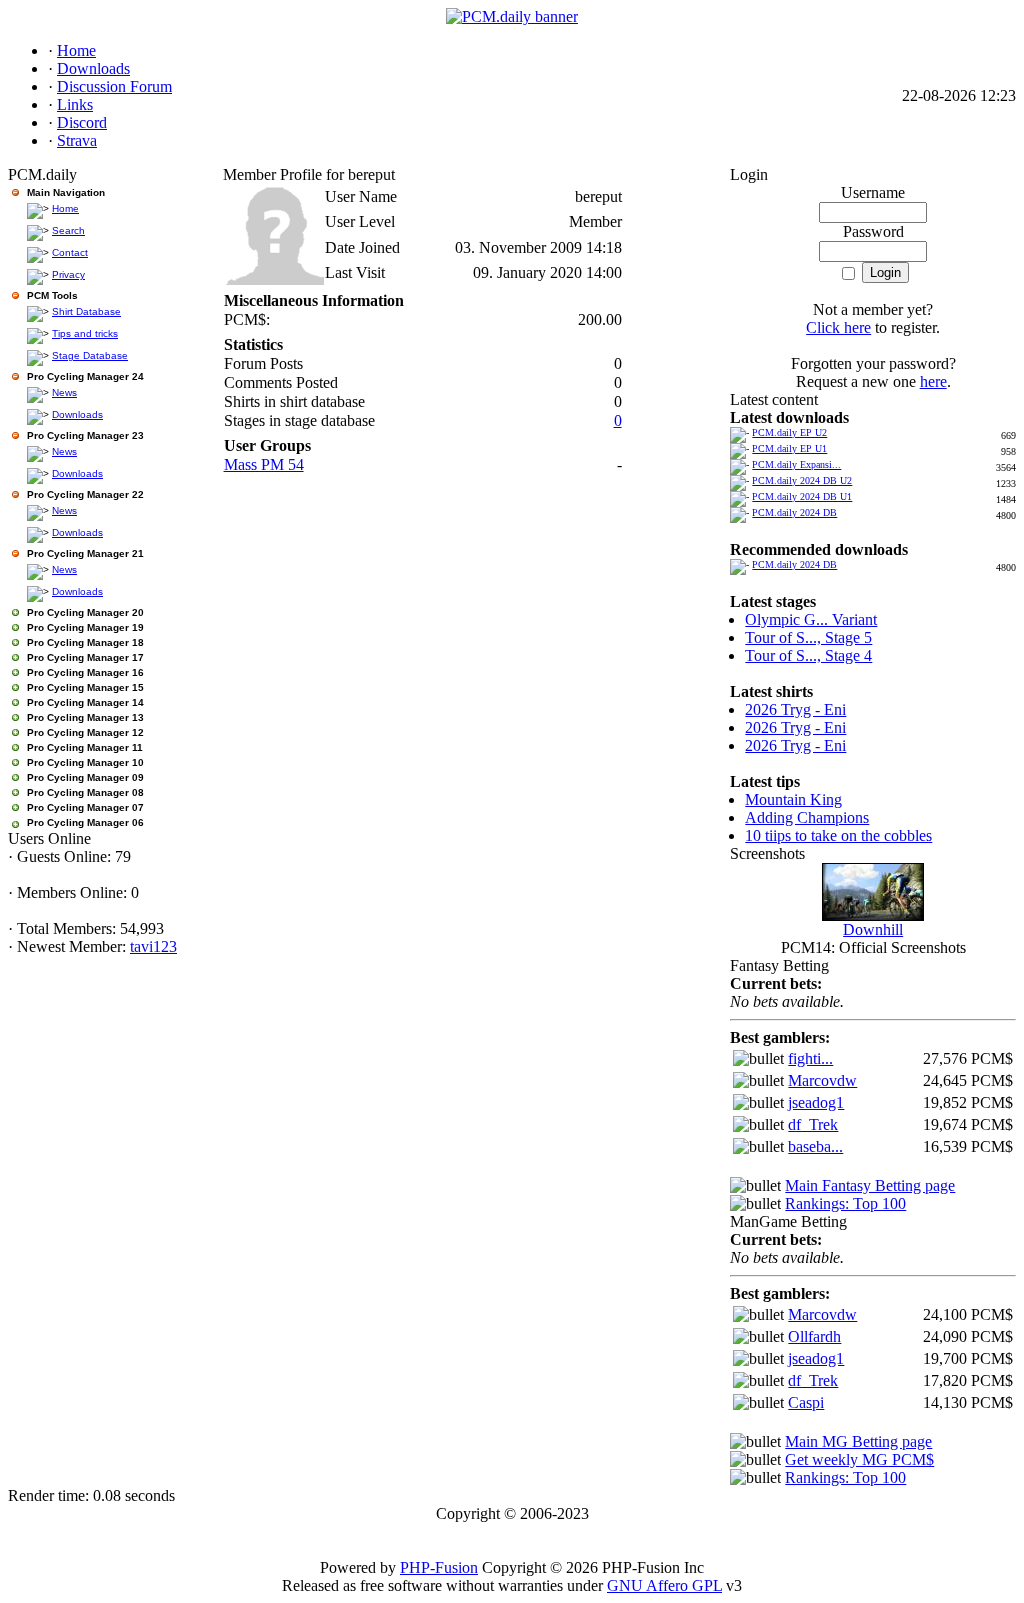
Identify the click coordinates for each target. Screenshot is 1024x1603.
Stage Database (90, 355)
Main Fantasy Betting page (870, 1185)
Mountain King (793, 799)
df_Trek (813, 1124)
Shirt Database (86, 311)
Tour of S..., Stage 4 (808, 655)
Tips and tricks (85, 333)
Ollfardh (814, 1336)
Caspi (806, 1402)
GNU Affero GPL (664, 1585)
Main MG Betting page (858, 1441)
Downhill (873, 929)
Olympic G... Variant (811, 619)
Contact (70, 252)
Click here (838, 327)
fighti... (810, 1058)
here (933, 381)
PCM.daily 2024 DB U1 (802, 496)
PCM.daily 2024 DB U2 (802, 480)
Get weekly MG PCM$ (859, 1459)
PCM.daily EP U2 (789, 432)
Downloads (77, 414)
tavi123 (153, 946)
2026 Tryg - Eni (795, 709)
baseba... (815, 1146)
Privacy (68, 274)
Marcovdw (822, 1080)
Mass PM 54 (264, 464)
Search (68, 230)
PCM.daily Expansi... (796, 464)
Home (65, 208)
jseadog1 (816, 1102)
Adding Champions (807, 817)
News (64, 392)
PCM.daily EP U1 (789, 448)
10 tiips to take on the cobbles (838, 835)
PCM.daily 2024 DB (794, 512)
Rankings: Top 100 (845, 1203)
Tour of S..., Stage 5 (808, 637)
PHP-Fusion (439, 1567)
